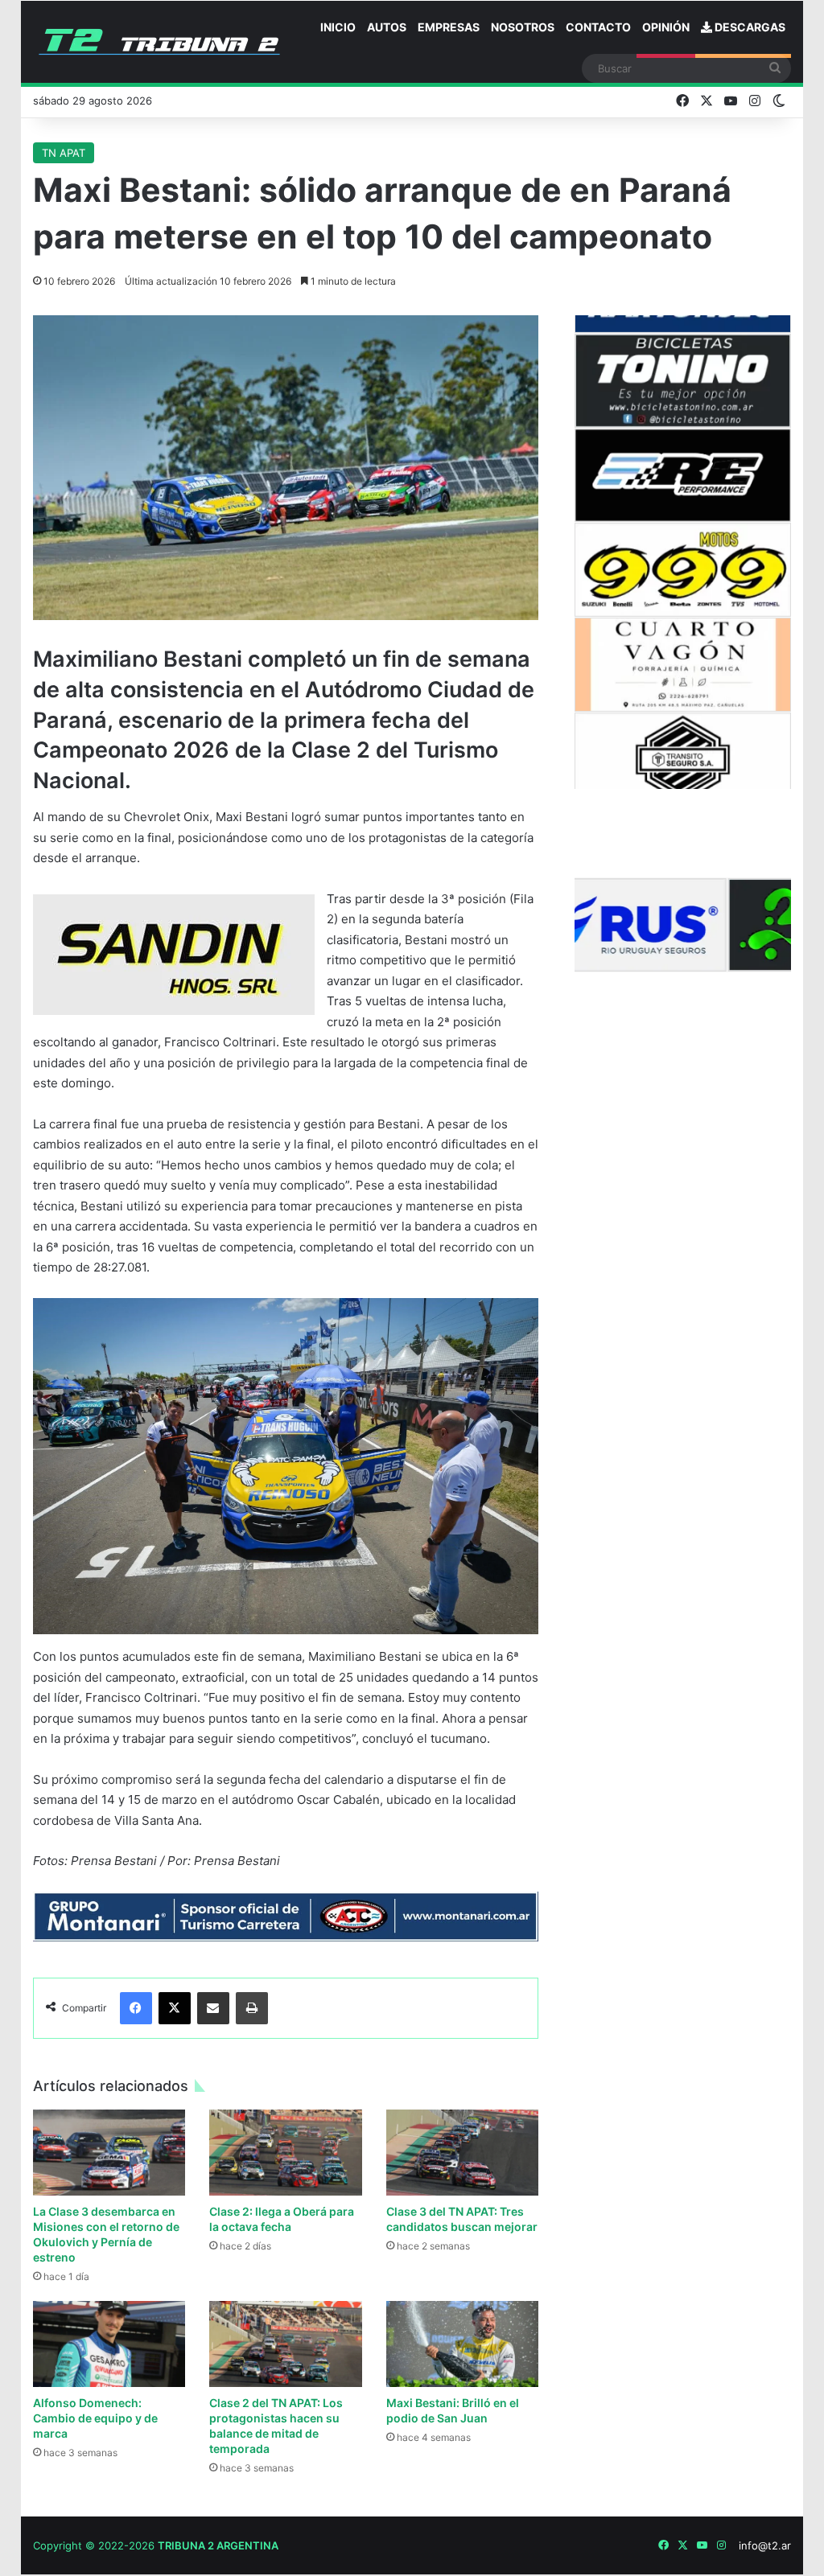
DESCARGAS (749, 27)
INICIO (338, 27)
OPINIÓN (666, 27)
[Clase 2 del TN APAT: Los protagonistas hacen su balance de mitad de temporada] (286, 2344)
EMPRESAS (449, 27)
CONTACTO (598, 27)
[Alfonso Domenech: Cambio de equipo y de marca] (109, 2344)
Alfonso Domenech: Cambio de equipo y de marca (95, 2418)
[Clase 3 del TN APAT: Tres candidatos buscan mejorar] (463, 2153)
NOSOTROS (523, 27)
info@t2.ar (765, 2545)
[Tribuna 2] (159, 42)
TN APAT (64, 153)
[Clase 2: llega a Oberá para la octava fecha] (286, 2153)
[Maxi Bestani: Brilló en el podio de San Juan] (463, 2344)
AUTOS (387, 27)
